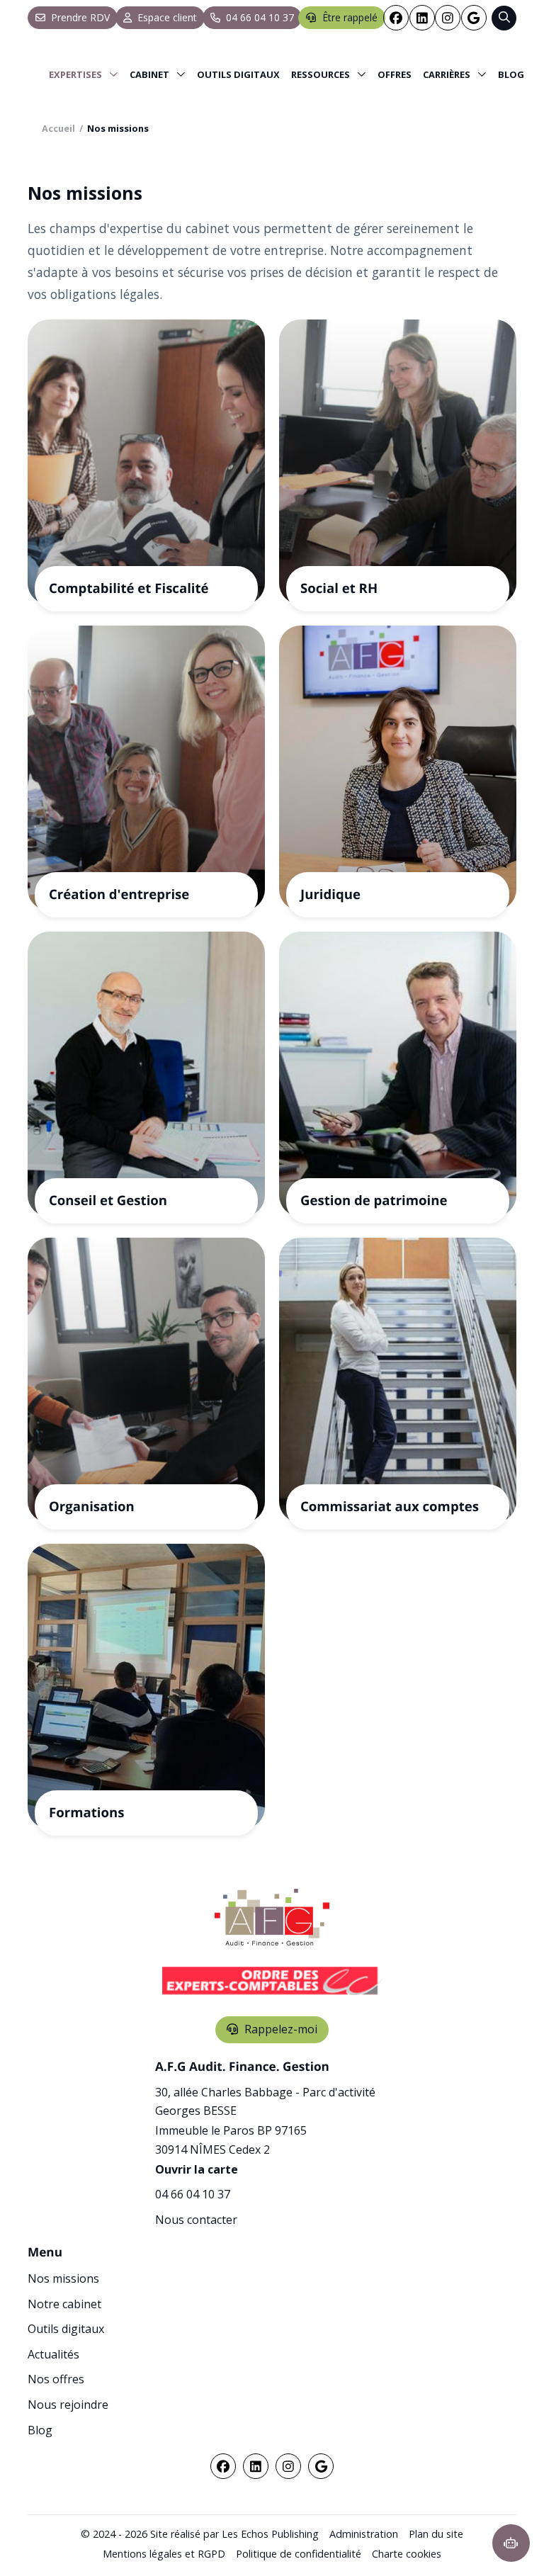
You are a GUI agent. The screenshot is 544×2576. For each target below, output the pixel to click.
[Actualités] (329, 74)
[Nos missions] (84, 74)
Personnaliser (365, 2540)
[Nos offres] (395, 74)
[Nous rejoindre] (455, 74)
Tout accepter (89, 2540)
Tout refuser (227, 2540)
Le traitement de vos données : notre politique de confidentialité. (165, 2503)
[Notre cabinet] (158, 74)
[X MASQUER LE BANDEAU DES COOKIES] (442, 2386)
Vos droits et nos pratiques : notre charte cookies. (132, 2490)
